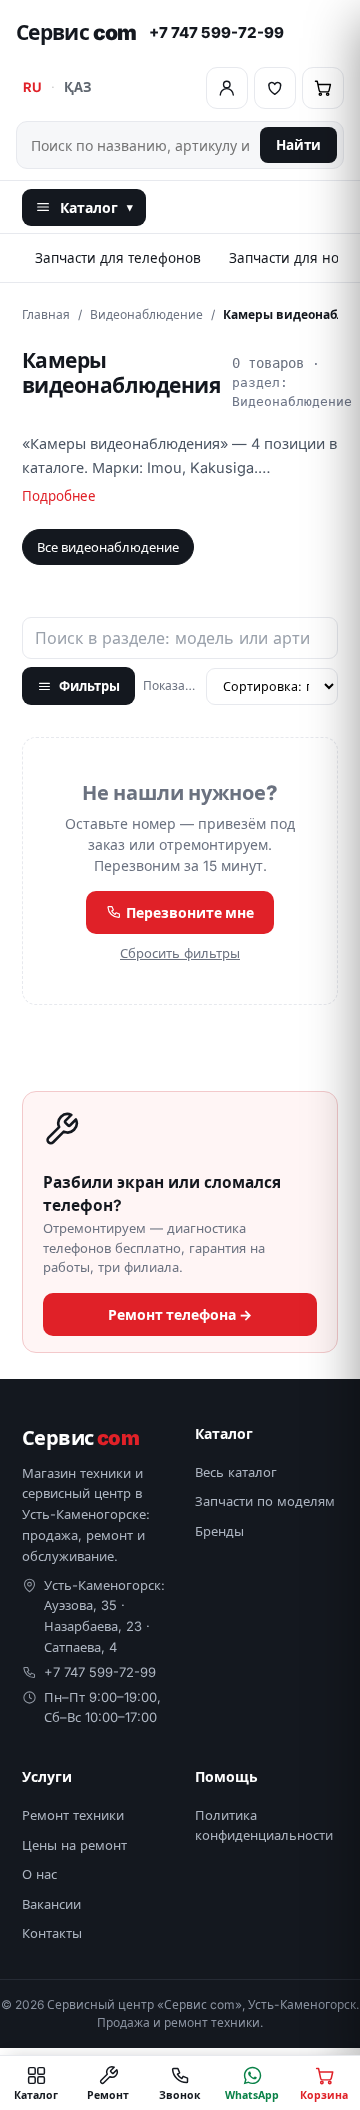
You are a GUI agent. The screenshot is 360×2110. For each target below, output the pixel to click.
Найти (298, 145)
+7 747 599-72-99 (216, 32)
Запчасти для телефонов (118, 258)
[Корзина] (323, 88)
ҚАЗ (77, 87)
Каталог (96, 207)
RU (32, 87)
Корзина (324, 2095)
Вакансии (51, 1904)
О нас (39, 1874)
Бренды (219, 1531)
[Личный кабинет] (227, 88)
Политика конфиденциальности (264, 1825)
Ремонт (108, 2095)
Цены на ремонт (74, 1845)
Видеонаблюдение (146, 314)
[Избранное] (275, 88)
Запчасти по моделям (265, 1501)
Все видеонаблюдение (108, 547)
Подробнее (59, 496)
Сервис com (76, 32)
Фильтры (89, 686)
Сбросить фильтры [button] (180, 953)
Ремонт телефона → (180, 1314)
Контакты (52, 1933)
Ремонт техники (73, 1815)
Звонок (180, 2095)
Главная (46, 314)
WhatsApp (252, 2095)
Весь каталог (236, 1472)
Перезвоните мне (188, 912)
